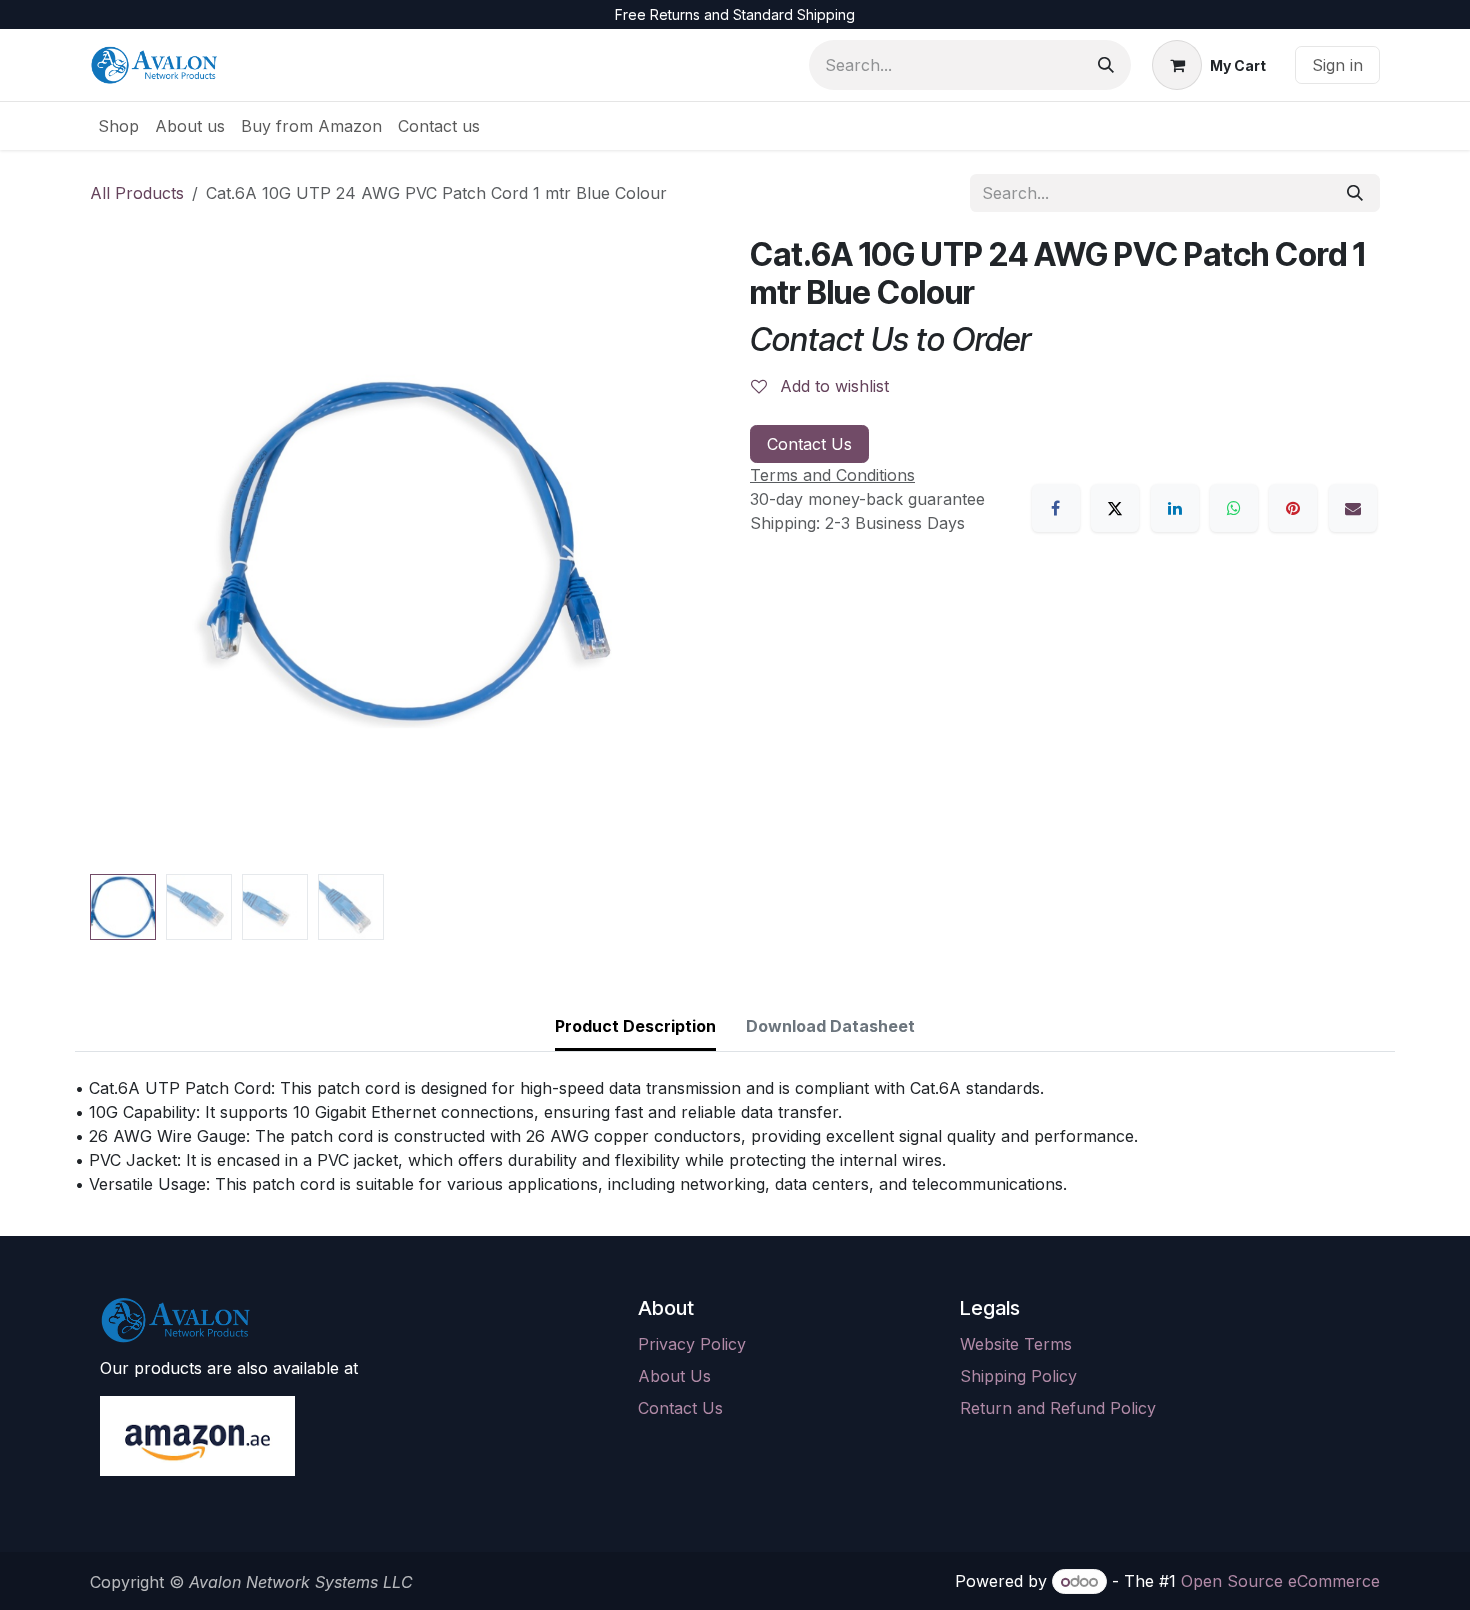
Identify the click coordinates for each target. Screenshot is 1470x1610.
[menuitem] (118, 126)
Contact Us (809, 444)
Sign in (1337, 65)
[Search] (1106, 65)
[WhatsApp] (1234, 508)
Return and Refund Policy (1058, 1408)
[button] (121, 551)
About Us (674, 1376)
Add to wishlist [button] (832, 386)
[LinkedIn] (1175, 508)
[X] (1115, 508)
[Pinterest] (1293, 508)
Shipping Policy (1018, 1376)
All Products (137, 193)
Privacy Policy (692, 1344)
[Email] (1353, 508)
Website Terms (1016, 1344)
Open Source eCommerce (1280, 1581)
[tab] (635, 1027)
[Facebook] (1056, 508)
